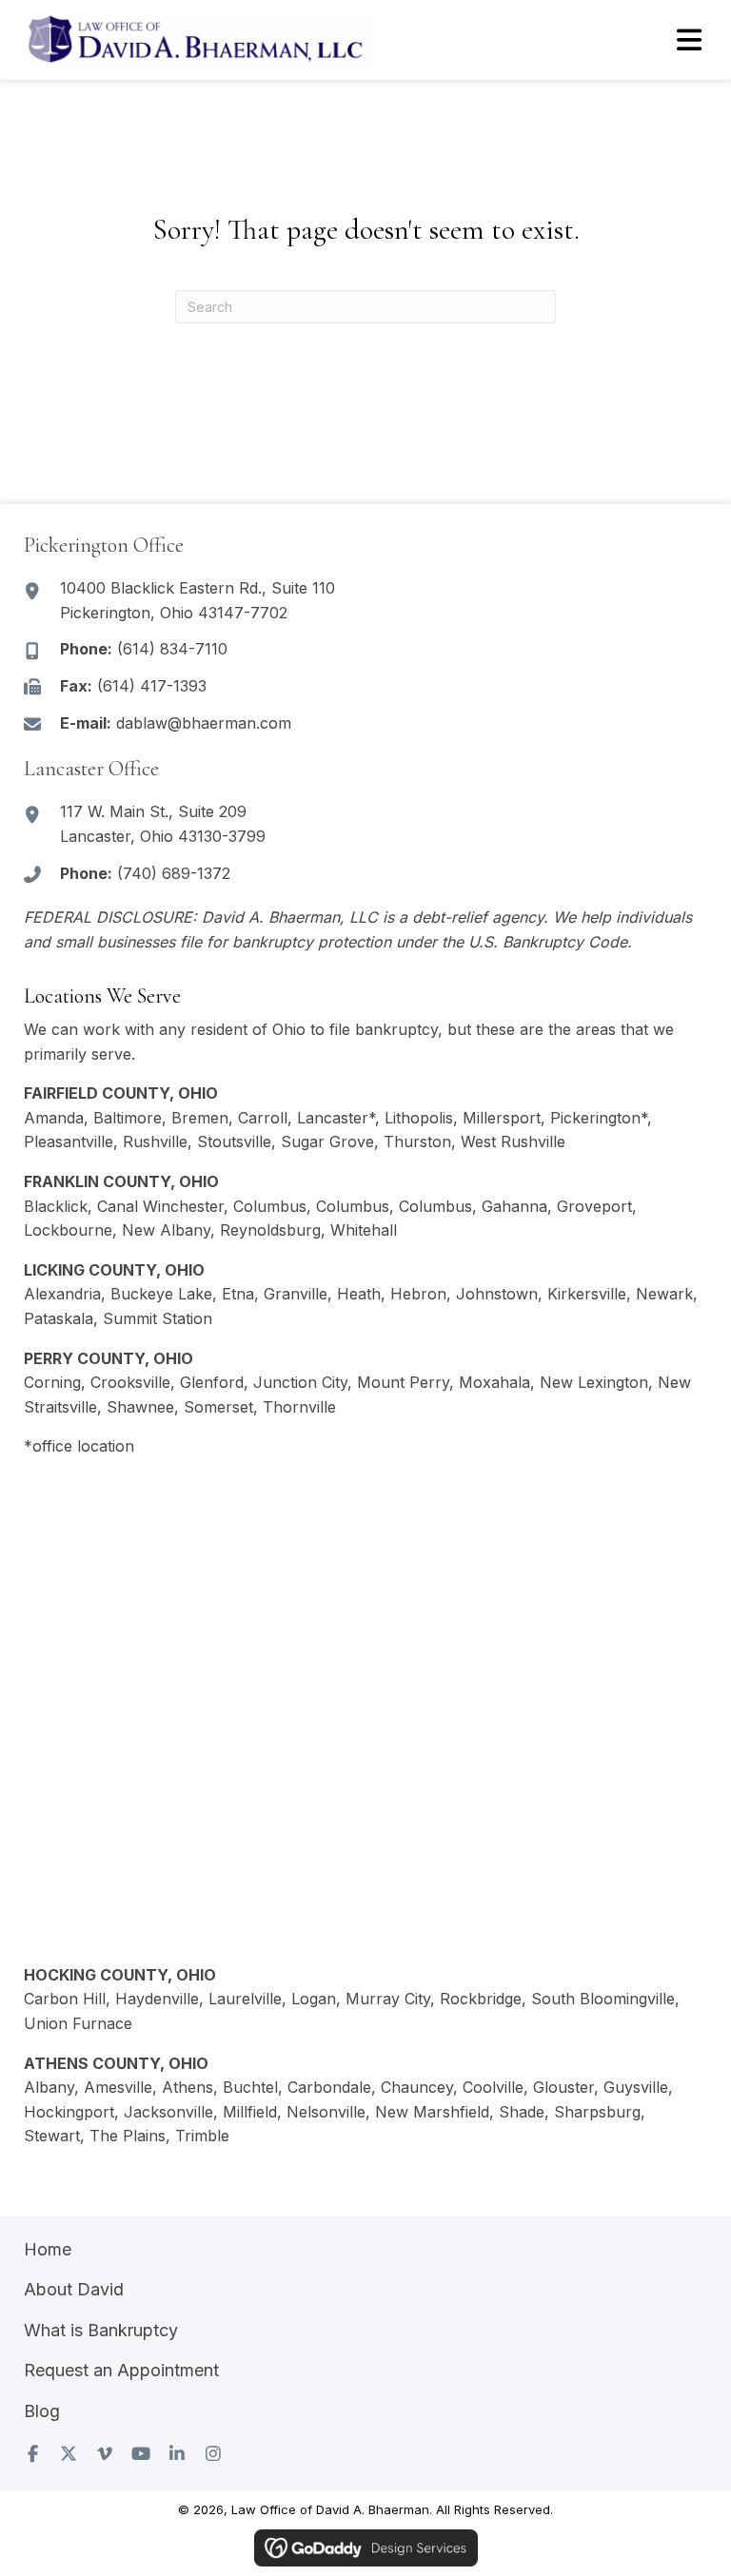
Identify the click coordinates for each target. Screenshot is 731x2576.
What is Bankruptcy (101, 2330)
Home (48, 2249)
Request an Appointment (121, 2370)
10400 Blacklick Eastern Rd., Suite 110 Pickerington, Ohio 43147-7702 (198, 600)
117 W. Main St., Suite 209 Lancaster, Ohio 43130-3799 (163, 824)
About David (74, 2289)
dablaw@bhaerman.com (204, 723)
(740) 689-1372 (174, 873)
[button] (32, 2453)
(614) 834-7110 (172, 649)
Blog (42, 2411)
